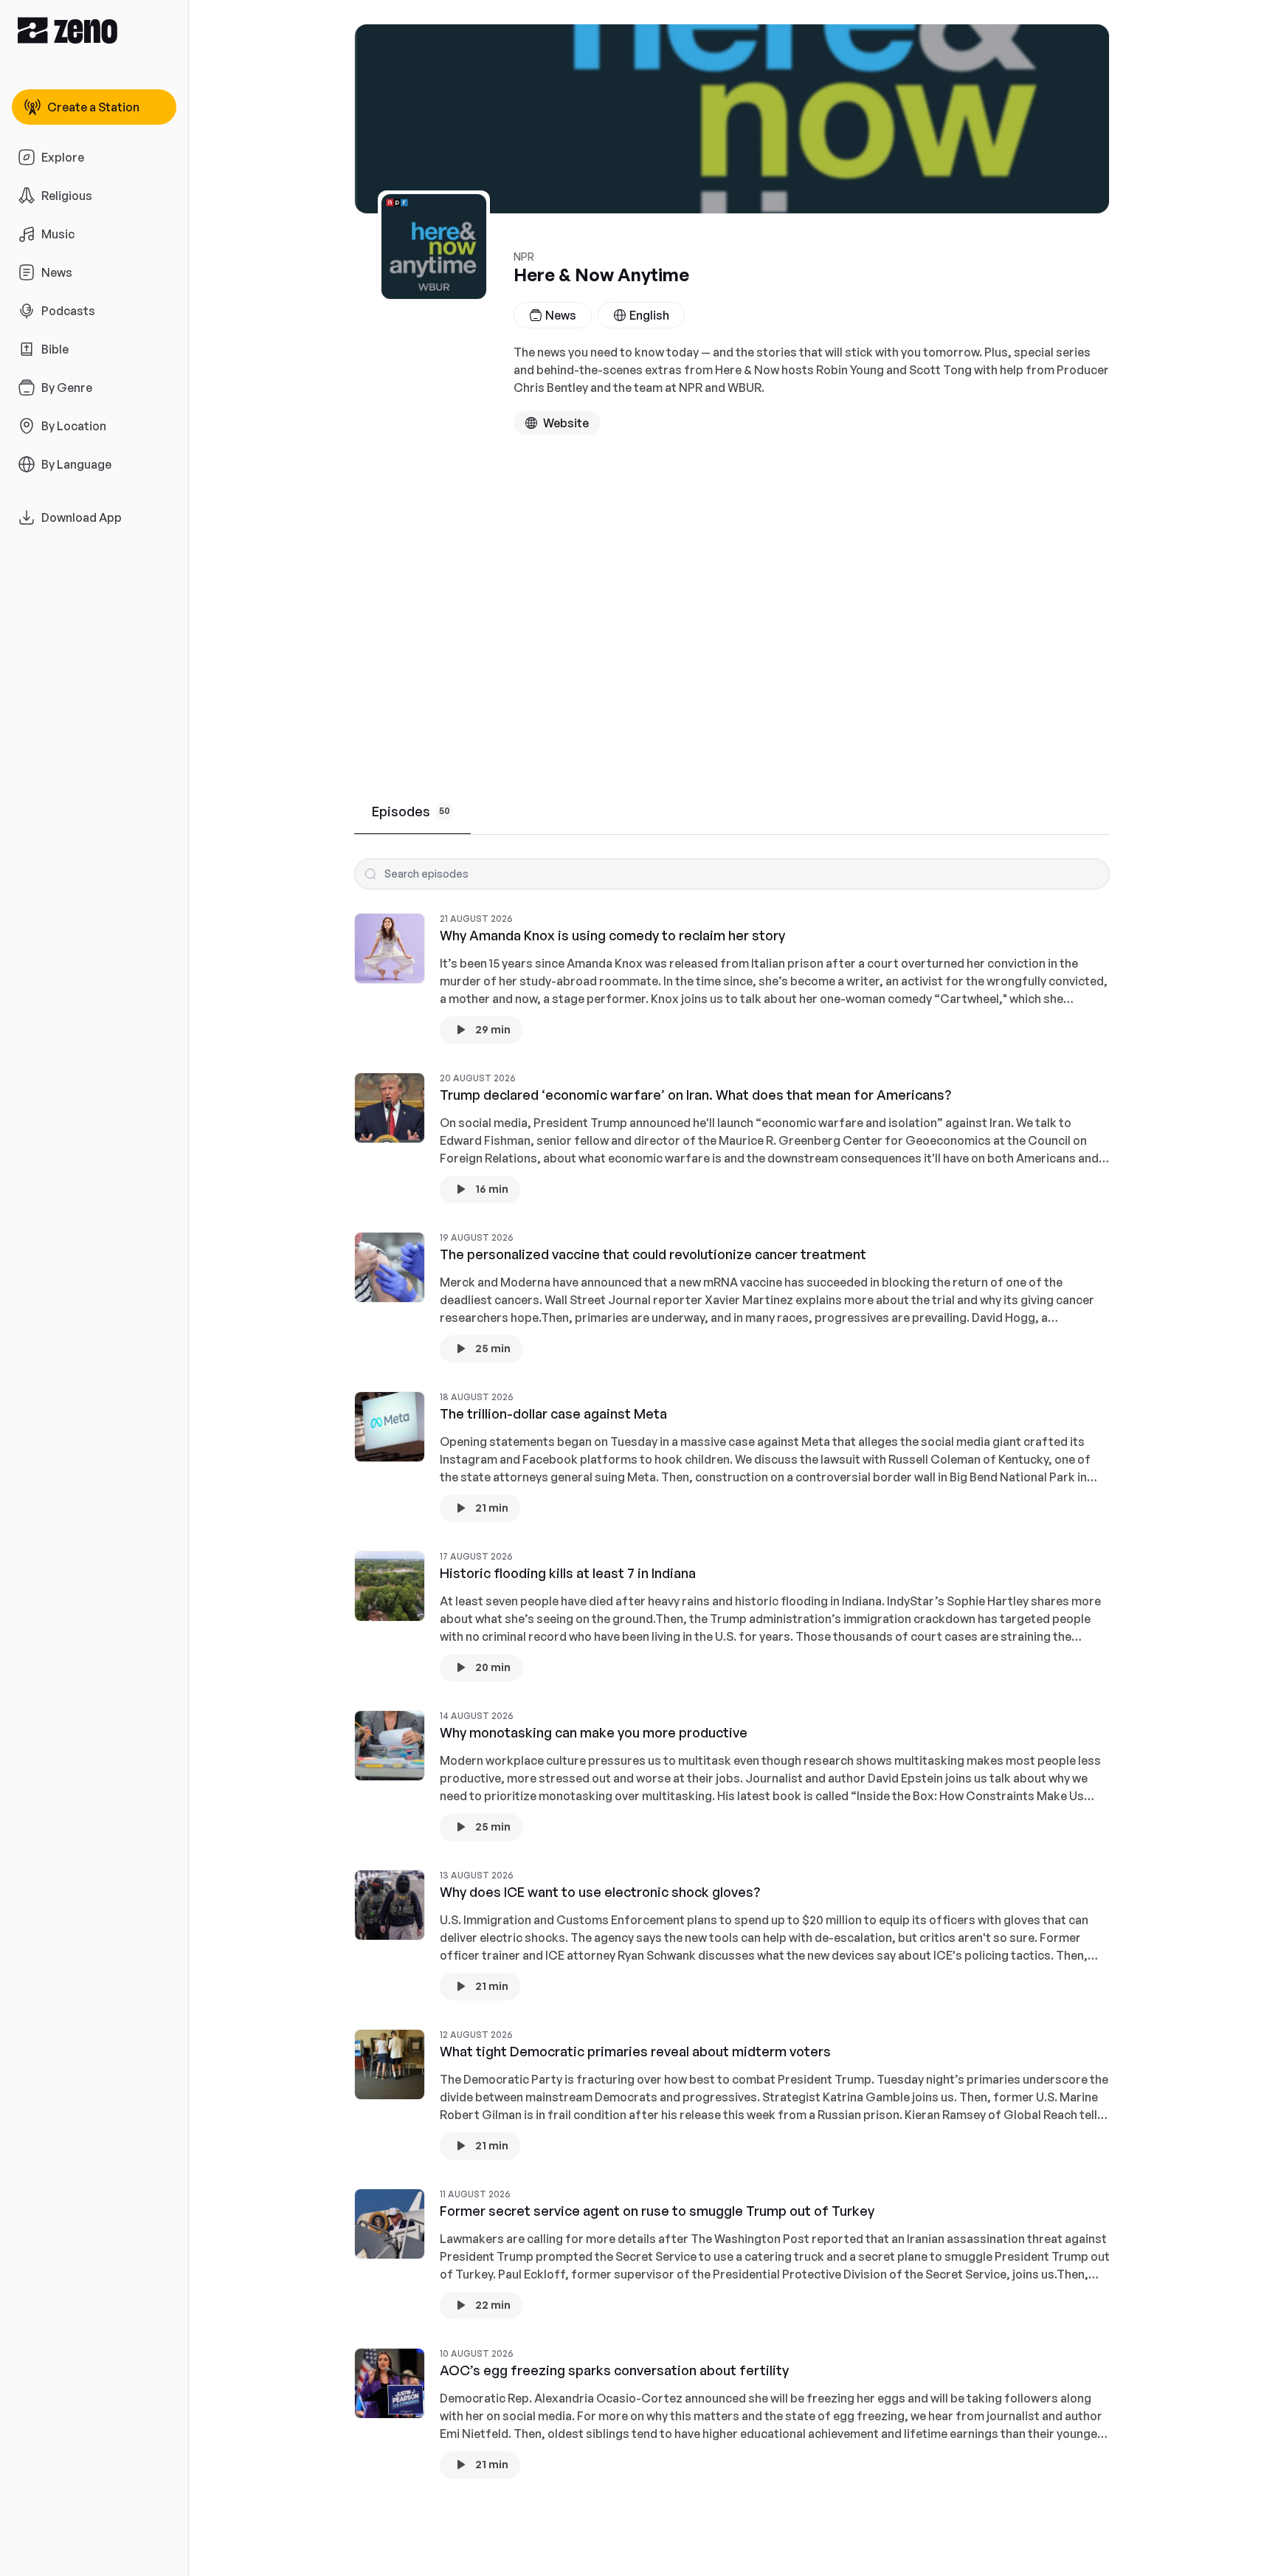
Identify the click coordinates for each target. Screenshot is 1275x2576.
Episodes (411, 811)
